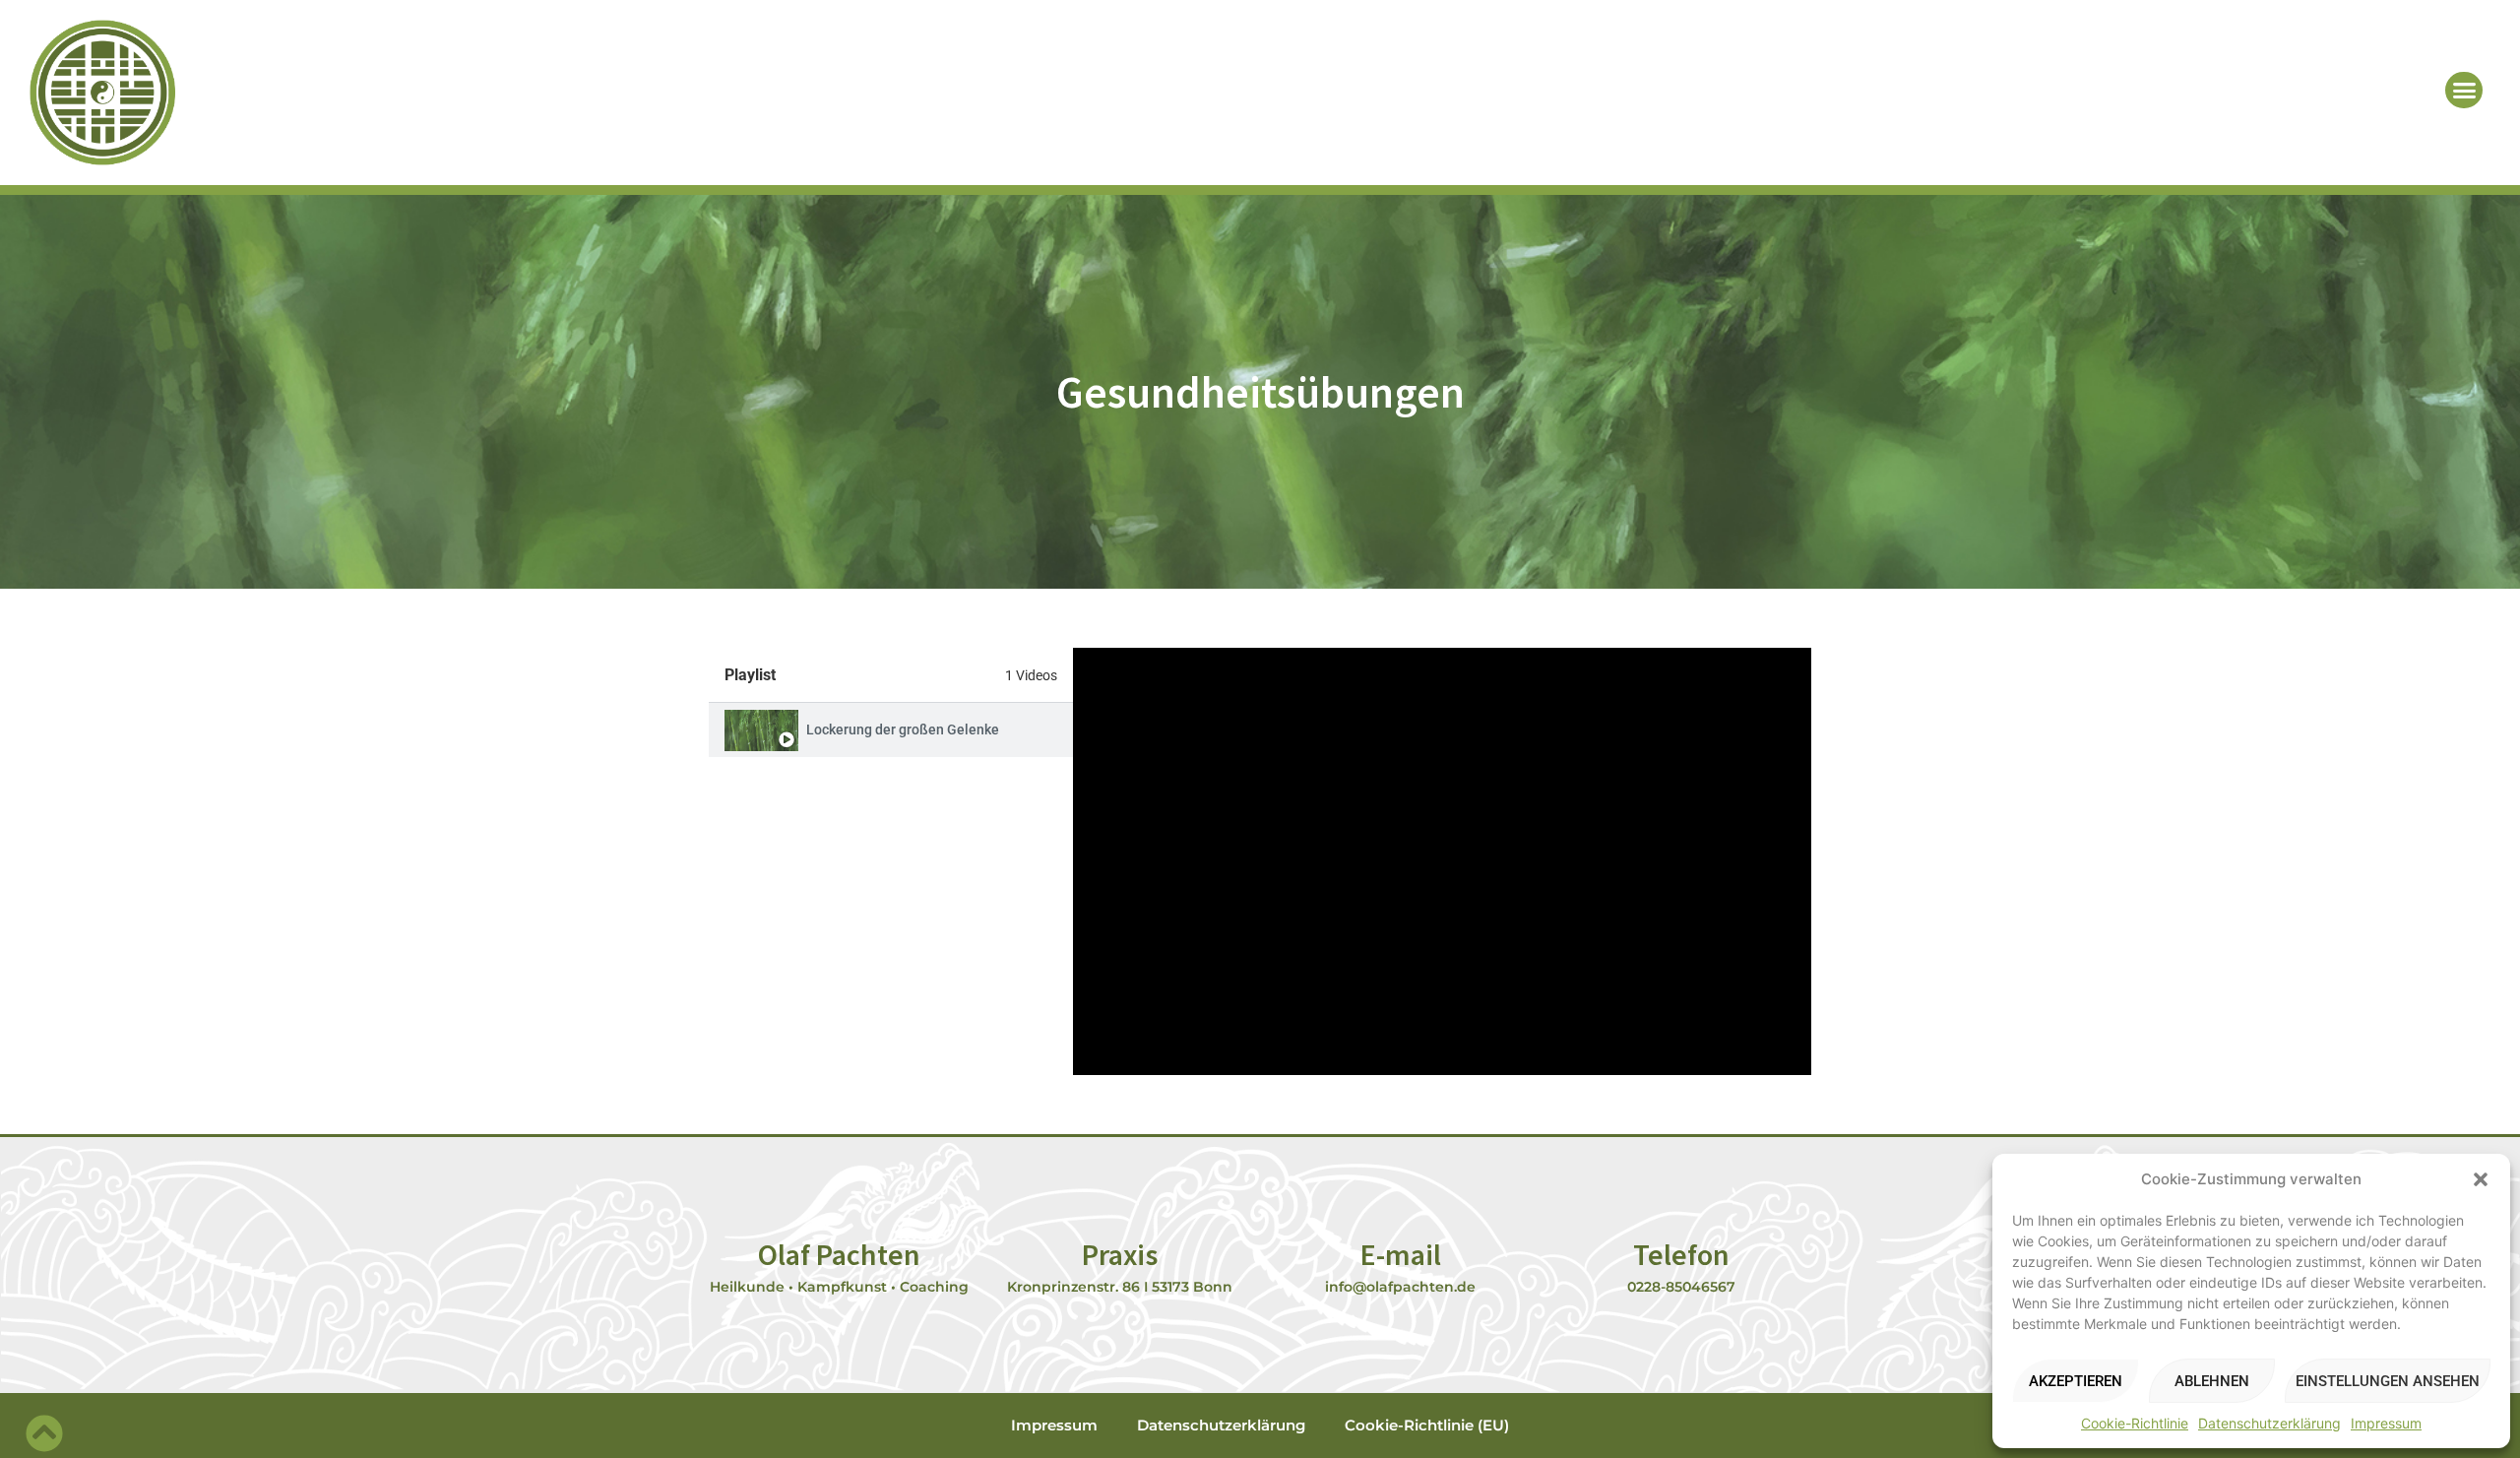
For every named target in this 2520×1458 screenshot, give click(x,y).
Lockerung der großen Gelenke (903, 729)
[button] (2481, 1179)
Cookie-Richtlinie (2135, 1423)
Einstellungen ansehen (2388, 1381)
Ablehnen (2212, 1381)
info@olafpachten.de (1400, 1287)
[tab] (891, 730)
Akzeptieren (2076, 1381)
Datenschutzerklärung (2269, 1423)
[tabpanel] (1442, 861)
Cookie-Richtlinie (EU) (1427, 1425)
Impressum (2386, 1423)
